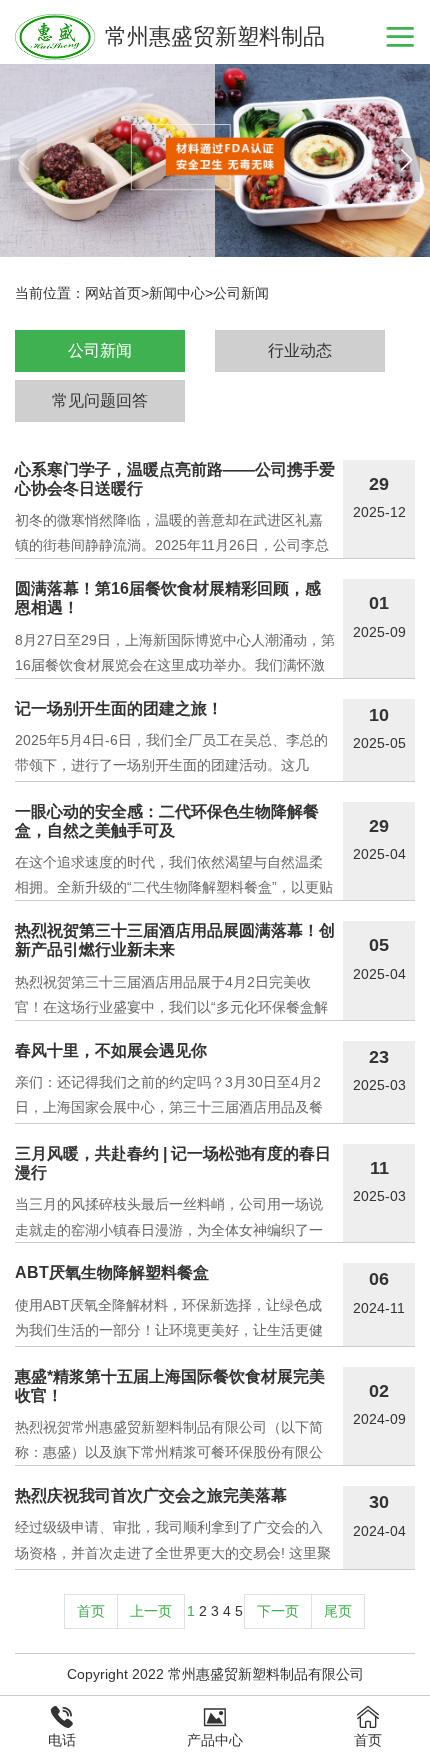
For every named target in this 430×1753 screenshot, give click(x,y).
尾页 (338, 1611)
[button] (406, 160)
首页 (91, 1611)
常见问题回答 (100, 400)
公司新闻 (241, 293)
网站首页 (113, 293)
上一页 (151, 1611)
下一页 (278, 1611)
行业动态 (300, 350)
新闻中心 (177, 293)
